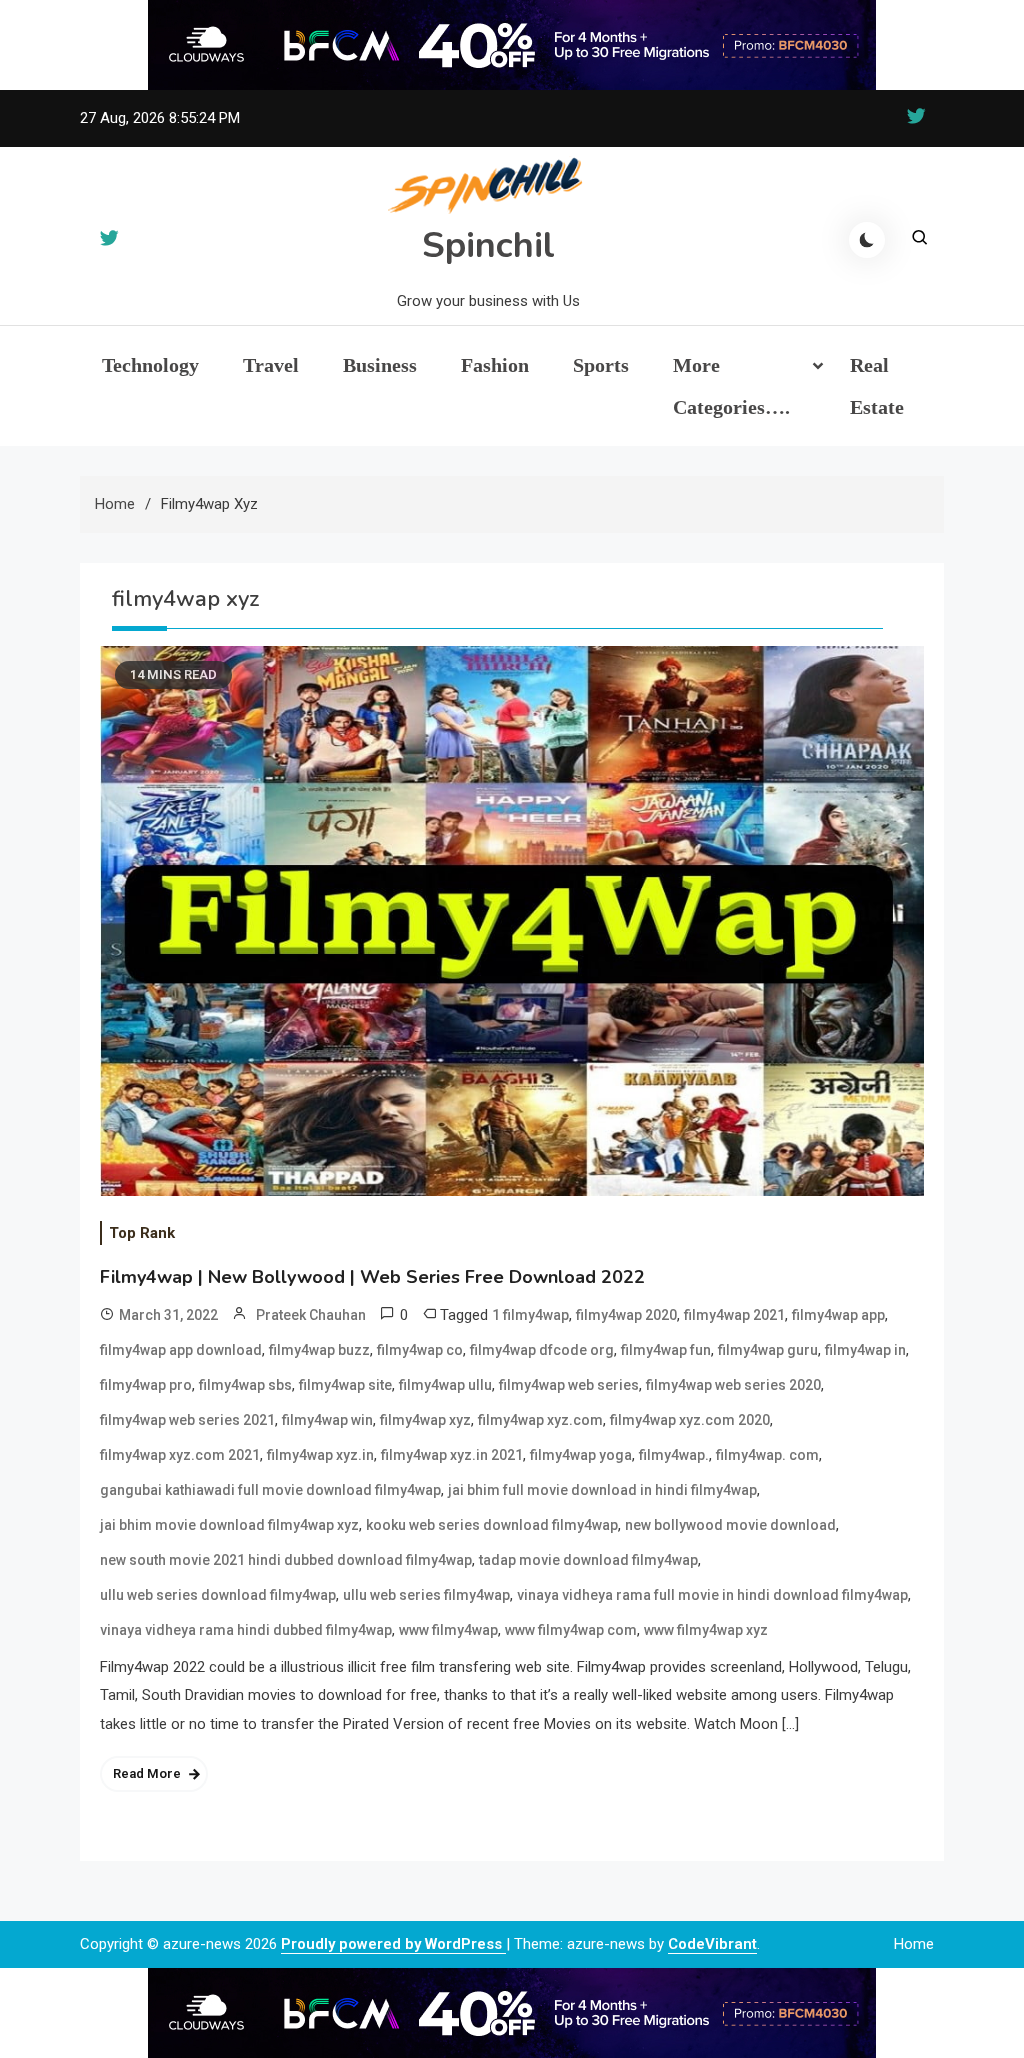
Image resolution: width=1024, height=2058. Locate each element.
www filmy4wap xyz (706, 1630)
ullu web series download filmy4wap (218, 1595)
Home (914, 1944)
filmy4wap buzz (319, 1350)
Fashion (495, 365)
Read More (147, 1773)
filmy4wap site (345, 1385)
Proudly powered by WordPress (393, 1944)
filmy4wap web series (569, 1385)
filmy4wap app (838, 1315)
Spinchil (488, 245)
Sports (601, 365)
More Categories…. (731, 386)
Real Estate (877, 386)
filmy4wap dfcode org (542, 1350)
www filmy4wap (448, 1630)
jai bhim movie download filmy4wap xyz (229, 1525)
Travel (271, 365)
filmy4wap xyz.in (320, 1455)
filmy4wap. (674, 1455)
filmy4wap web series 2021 (187, 1420)
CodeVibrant (712, 1944)
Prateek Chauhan (311, 1315)
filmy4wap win (327, 1420)
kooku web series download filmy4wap (492, 1525)
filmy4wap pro (146, 1385)
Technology (150, 365)
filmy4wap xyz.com (540, 1420)
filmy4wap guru (768, 1350)
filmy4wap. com (767, 1455)
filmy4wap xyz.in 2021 (452, 1455)
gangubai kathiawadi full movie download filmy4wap (270, 1490)
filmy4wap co (420, 1350)
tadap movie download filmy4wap (588, 1560)
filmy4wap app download (181, 1350)
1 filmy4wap (530, 1315)
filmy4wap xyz (425, 1420)
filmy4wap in (865, 1350)
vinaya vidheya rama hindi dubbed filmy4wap (246, 1630)
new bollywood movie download (730, 1525)
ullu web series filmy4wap (426, 1595)
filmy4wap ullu (445, 1385)
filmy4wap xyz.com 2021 (180, 1455)
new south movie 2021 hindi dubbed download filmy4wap (286, 1560)
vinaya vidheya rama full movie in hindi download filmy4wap (712, 1595)
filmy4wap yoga (581, 1455)
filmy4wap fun (666, 1350)
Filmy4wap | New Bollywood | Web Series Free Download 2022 (372, 1277)
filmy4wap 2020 (626, 1315)
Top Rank (142, 1233)
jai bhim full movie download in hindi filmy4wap (602, 1490)
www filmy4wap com (571, 1630)
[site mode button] (867, 240)
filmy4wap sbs (245, 1385)
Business (380, 365)
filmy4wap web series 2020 (733, 1385)
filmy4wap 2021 (734, 1315)
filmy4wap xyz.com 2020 (690, 1420)
